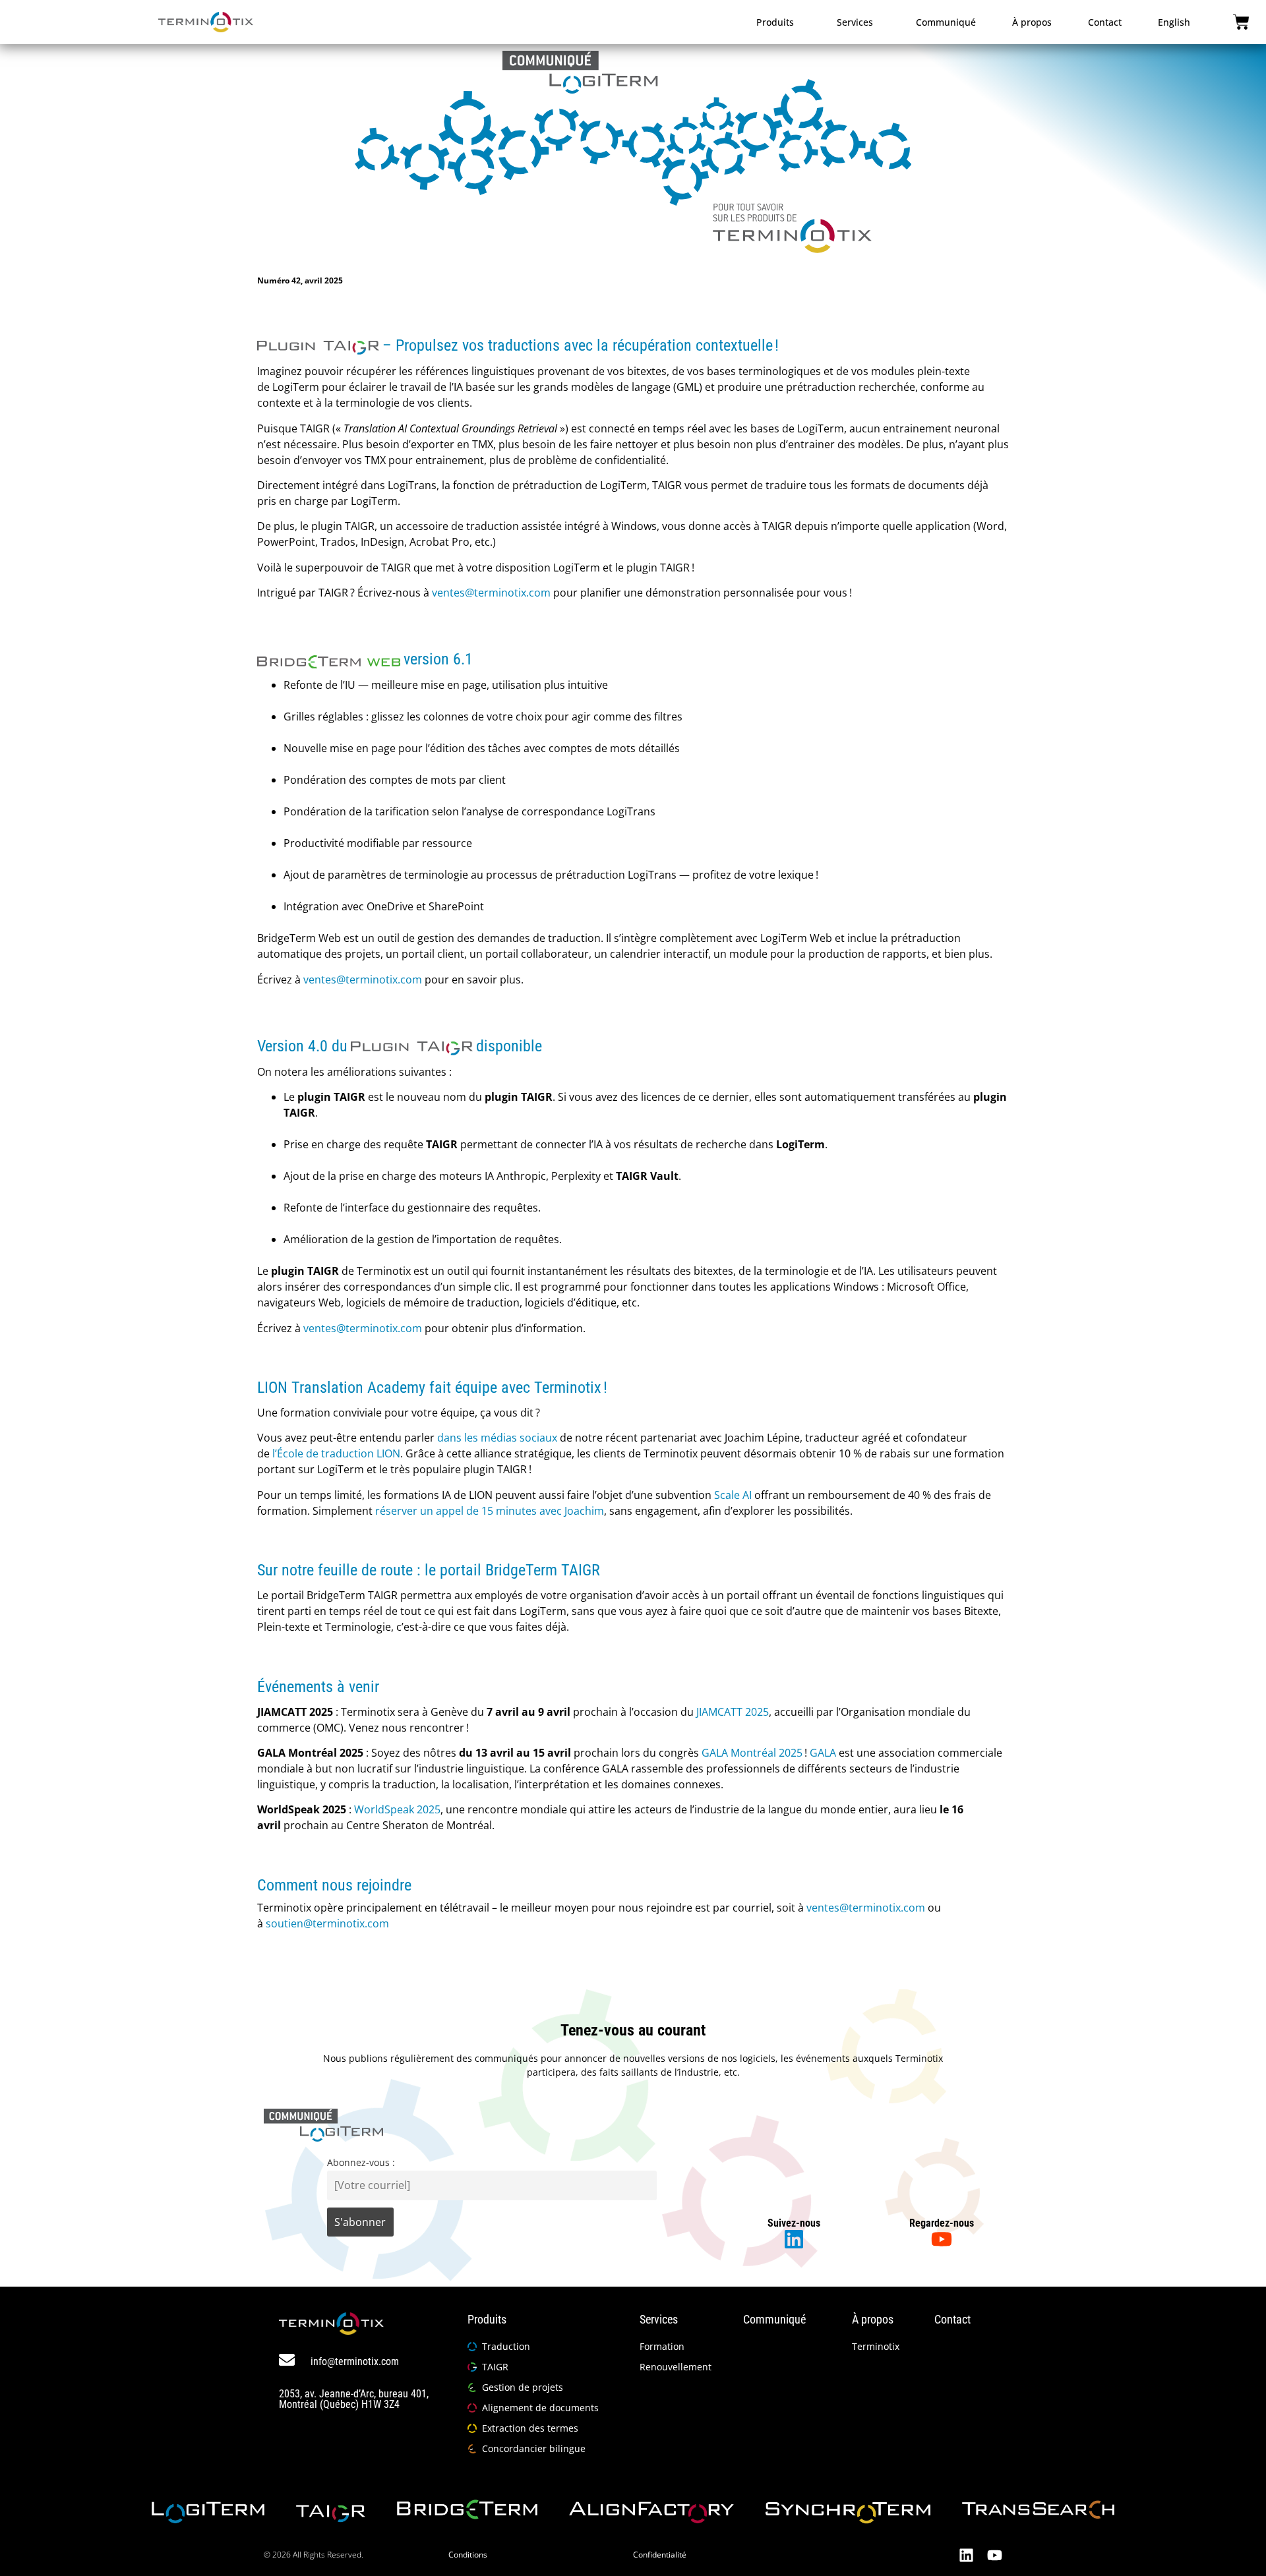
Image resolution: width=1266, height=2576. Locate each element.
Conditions (468, 2555)
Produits (775, 22)
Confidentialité (660, 2555)
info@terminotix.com (355, 2361)
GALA (823, 1753)
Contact (1105, 22)
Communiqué (946, 22)
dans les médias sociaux (497, 1438)
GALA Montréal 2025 (752, 1753)
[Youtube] (995, 2555)
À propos (1032, 22)
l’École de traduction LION (336, 1453)
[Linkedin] (966, 2555)
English (1174, 22)
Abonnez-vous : (361, 2162)
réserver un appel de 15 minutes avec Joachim (490, 1511)
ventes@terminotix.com (491, 593)
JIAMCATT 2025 (733, 1712)
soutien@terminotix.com (327, 1923)
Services (855, 22)
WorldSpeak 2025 (397, 1809)
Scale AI (733, 1495)
